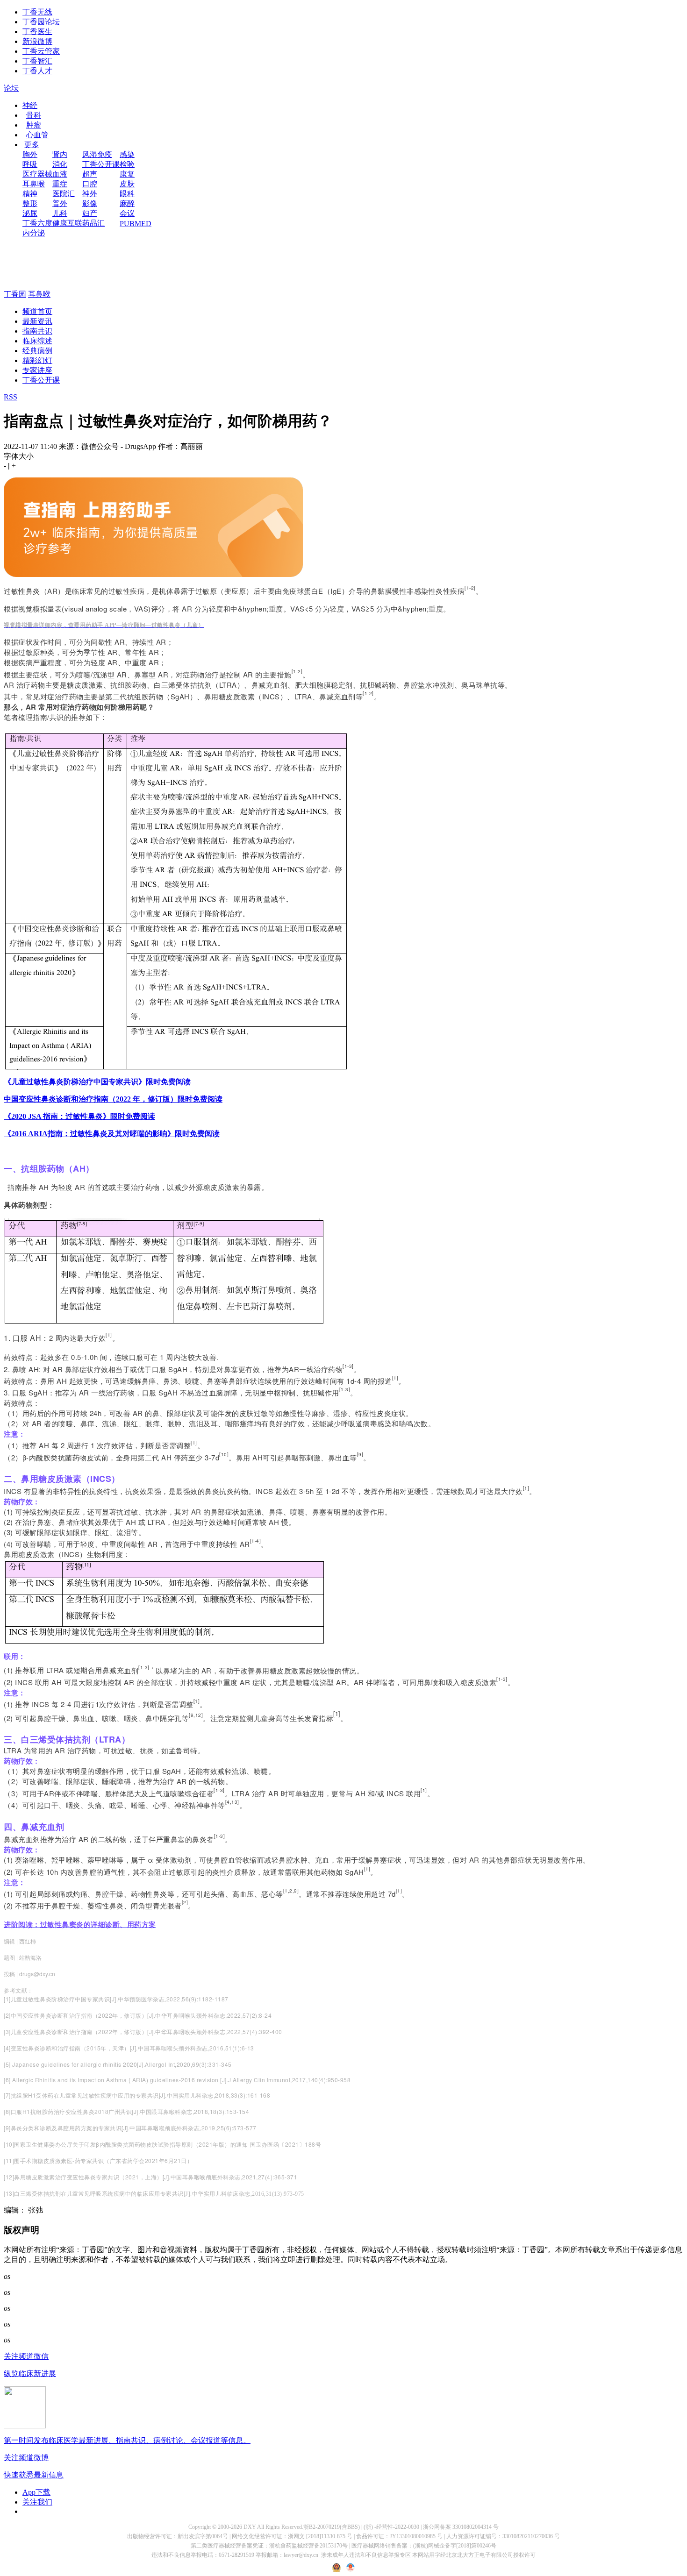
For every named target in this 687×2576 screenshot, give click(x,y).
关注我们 (37, 2502)
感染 (127, 154)
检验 (127, 164)
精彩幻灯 (37, 360)
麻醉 (127, 203)
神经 (30, 105)
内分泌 (34, 233)
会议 (127, 213)
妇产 (90, 213)
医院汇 (64, 194)
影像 (90, 203)
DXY (250, 2527)
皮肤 (127, 184)
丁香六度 (37, 223)
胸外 (30, 154)
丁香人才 (37, 71)
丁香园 (15, 294)
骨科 (34, 115)
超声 (90, 174)
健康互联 (67, 223)
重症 (60, 184)
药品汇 (93, 223)
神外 (90, 194)
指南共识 (37, 331)
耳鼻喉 (34, 184)
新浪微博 (37, 41)
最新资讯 (37, 321)
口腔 (90, 184)
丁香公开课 (101, 164)
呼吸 (30, 164)
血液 (60, 174)
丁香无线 (37, 12)
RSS (11, 397)
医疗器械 (37, 174)
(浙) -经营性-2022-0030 (391, 2527)
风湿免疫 (97, 154)
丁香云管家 (41, 51)
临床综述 (37, 341)
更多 (32, 145)
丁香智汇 (37, 61)
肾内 (60, 154)
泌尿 (30, 213)
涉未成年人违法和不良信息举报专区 (366, 2555)
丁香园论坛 (41, 22)
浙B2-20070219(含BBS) (332, 2527)
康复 (127, 174)
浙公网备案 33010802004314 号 (461, 2527)
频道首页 (37, 311)
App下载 (36, 2492)
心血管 (37, 135)
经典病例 (37, 351)
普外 (60, 203)
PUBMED (136, 224)
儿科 (60, 213)
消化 (60, 164)
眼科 (127, 194)
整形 (30, 203)
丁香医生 (37, 32)
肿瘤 (34, 125)
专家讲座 (37, 370)
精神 (30, 194)
